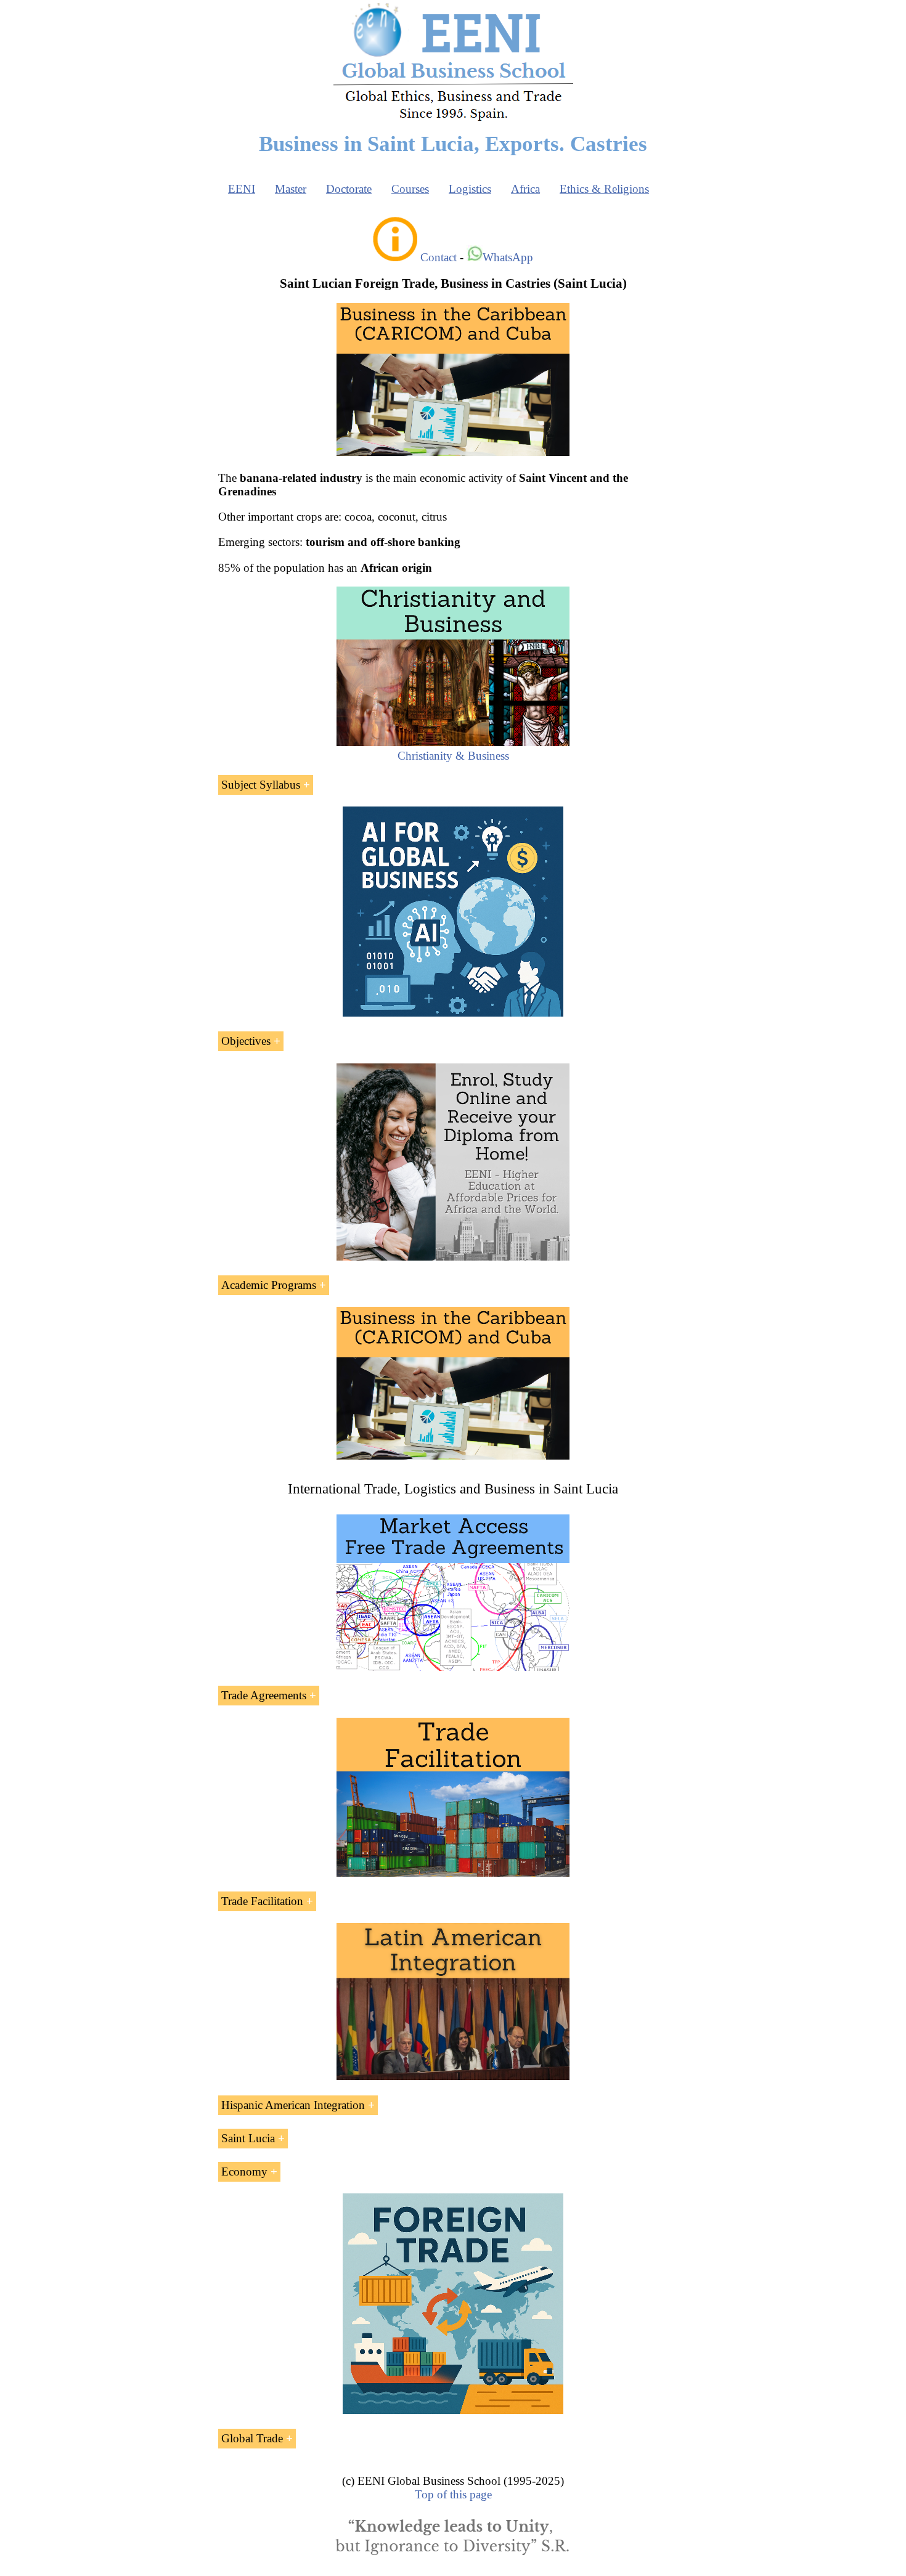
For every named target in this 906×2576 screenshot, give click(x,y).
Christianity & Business (453, 756)
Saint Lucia (248, 2138)
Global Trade (252, 2438)
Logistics (470, 189)
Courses (410, 189)
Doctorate (349, 189)
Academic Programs (269, 1285)
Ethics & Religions (604, 189)
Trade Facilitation (262, 1901)
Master (291, 189)
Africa (525, 189)
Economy (244, 2172)
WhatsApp (508, 257)
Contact (439, 257)
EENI (242, 189)
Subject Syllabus (261, 785)
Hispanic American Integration (293, 2105)
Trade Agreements (264, 1695)
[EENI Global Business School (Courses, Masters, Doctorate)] (453, 119)
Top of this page (453, 2494)
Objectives (246, 1041)
